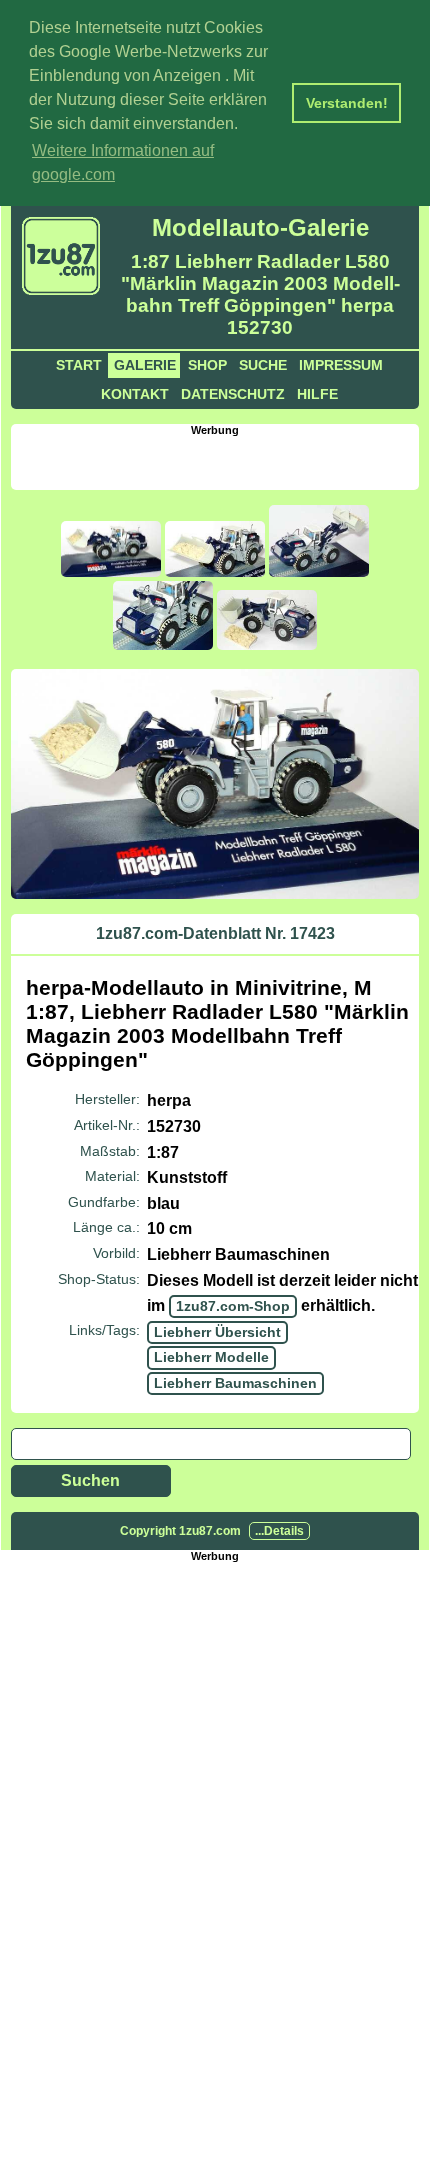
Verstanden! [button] (347, 103)
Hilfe (317, 394)
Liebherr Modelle (211, 1357)
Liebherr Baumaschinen (235, 1383)
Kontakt (135, 394)
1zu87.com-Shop (233, 1306)
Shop (207, 365)
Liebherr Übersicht (217, 1332)
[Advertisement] (220, 461)
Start (79, 365)
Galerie (145, 365)
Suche (263, 365)
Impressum (341, 365)
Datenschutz (233, 394)
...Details (279, 1531)
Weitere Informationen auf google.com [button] (123, 162)
